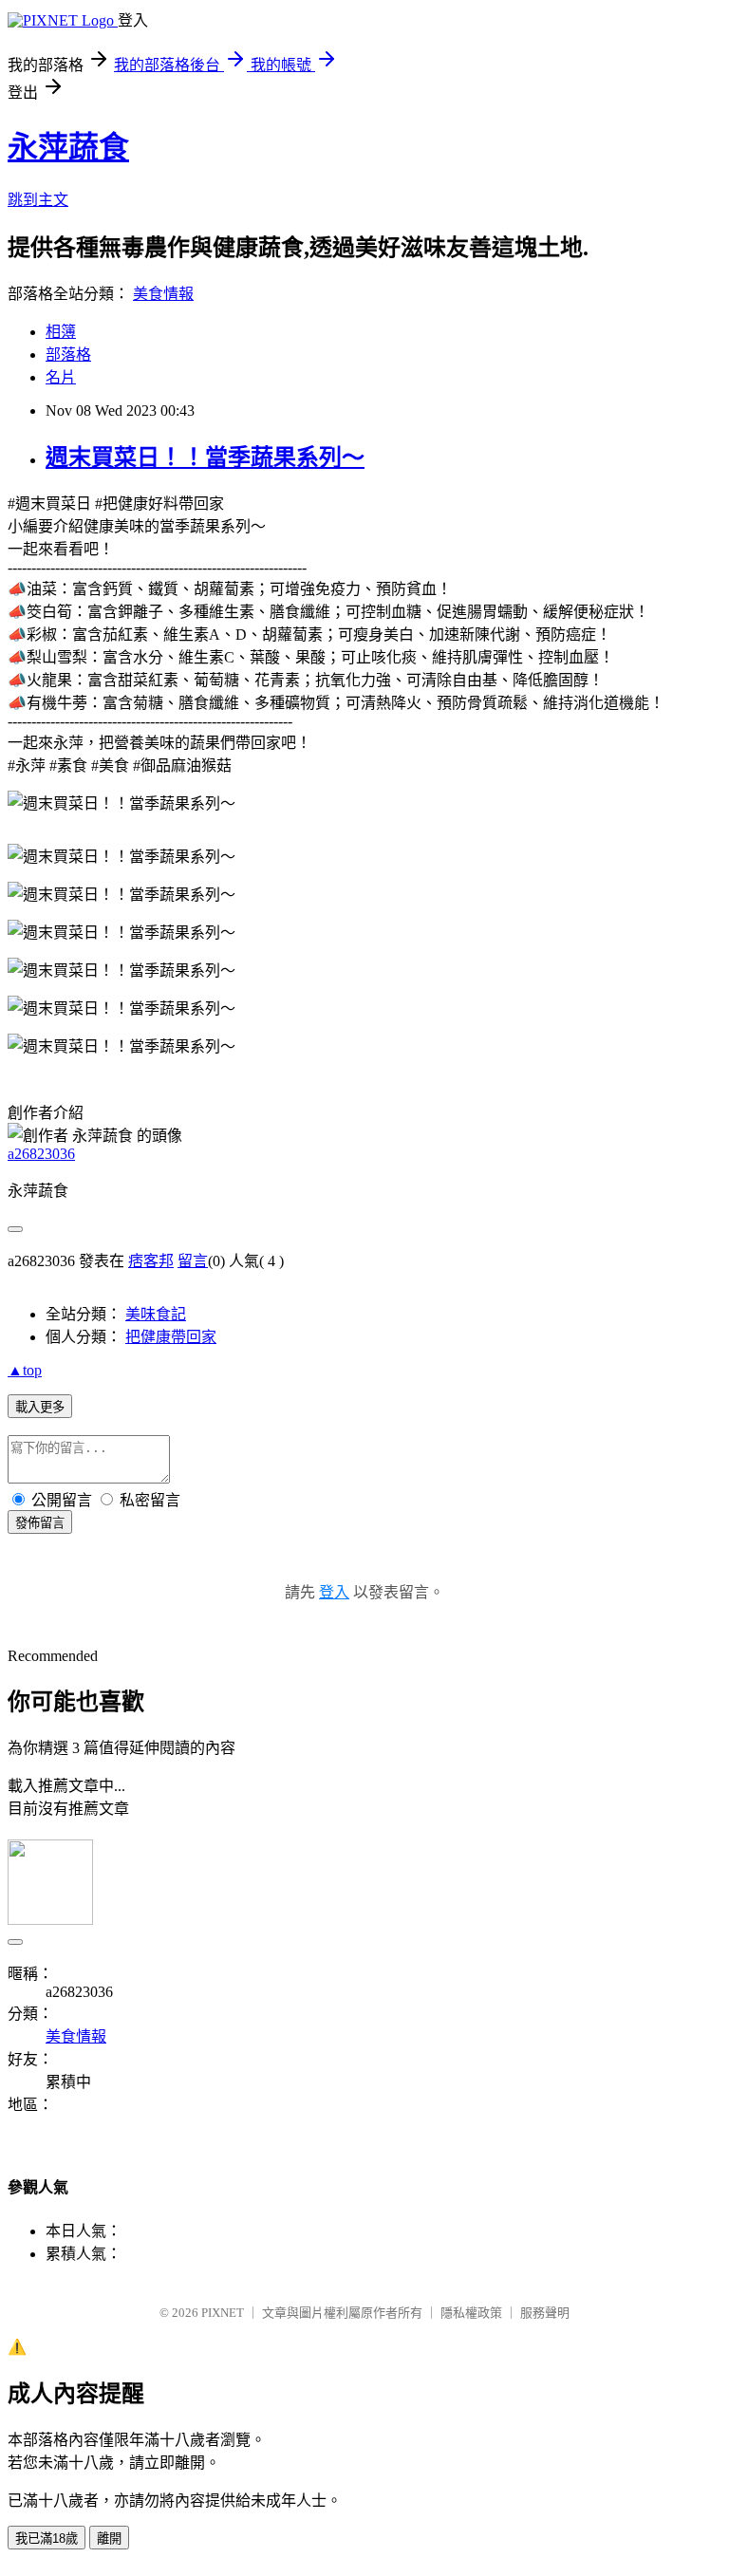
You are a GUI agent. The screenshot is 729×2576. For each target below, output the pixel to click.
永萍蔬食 (68, 147)
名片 (61, 377)
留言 (193, 1261)
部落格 (68, 355)
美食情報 (163, 294)
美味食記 (156, 1314)
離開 (109, 2539)
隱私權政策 (471, 2313)
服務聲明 (545, 2313)
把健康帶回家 (171, 1337)
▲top (25, 1370)
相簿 (61, 332)
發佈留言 (40, 1523)
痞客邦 (151, 1261)
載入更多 (40, 1407)
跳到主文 (38, 200)
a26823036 (41, 1154)
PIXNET (223, 2313)
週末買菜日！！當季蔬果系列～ (205, 457)
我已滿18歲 (47, 2539)
